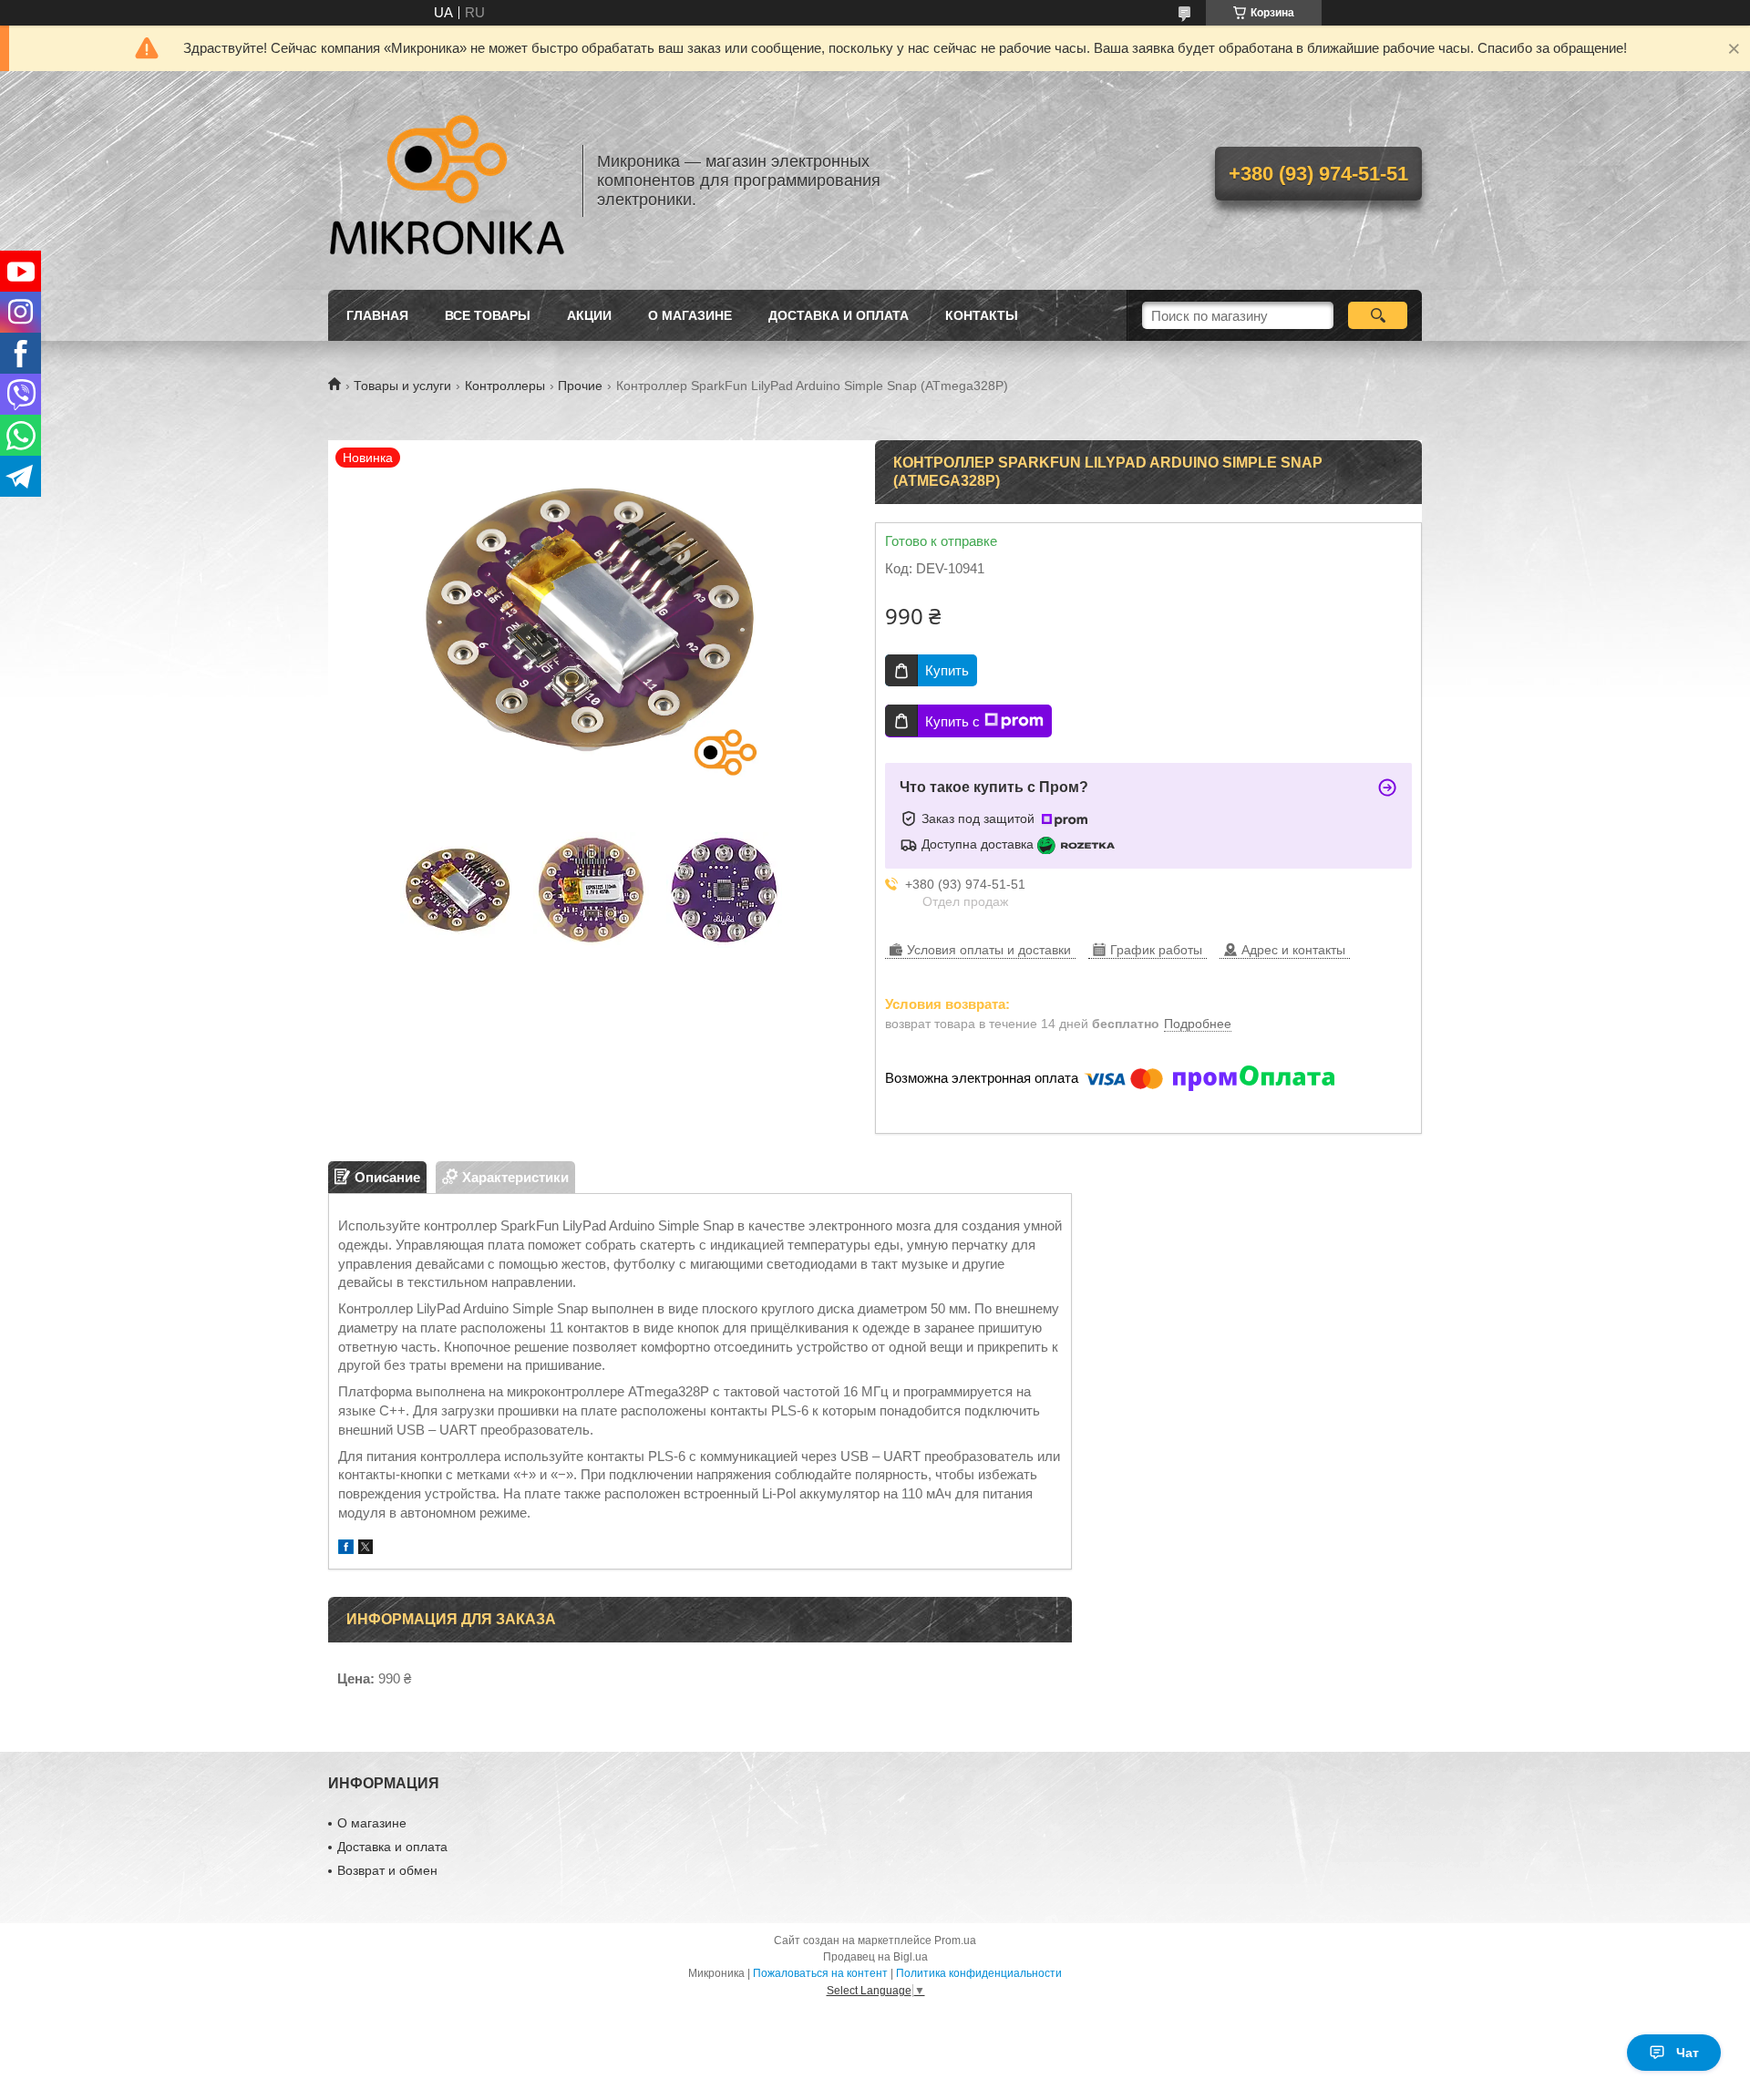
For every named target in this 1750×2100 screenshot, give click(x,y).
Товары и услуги (402, 386)
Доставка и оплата (839, 315)
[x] (365, 1549)
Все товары (488, 315)
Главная (377, 315)
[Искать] (1378, 315)
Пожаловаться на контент (820, 1973)
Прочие (580, 386)
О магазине (690, 315)
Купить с (952, 721)
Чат (1688, 2053)
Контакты (982, 315)
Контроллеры (505, 386)
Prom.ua (955, 1940)
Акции (589, 315)
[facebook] (346, 1549)
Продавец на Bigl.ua (875, 1957)
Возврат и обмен (387, 1870)
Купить (947, 670)
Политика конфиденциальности (979, 1973)
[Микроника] (447, 180)
